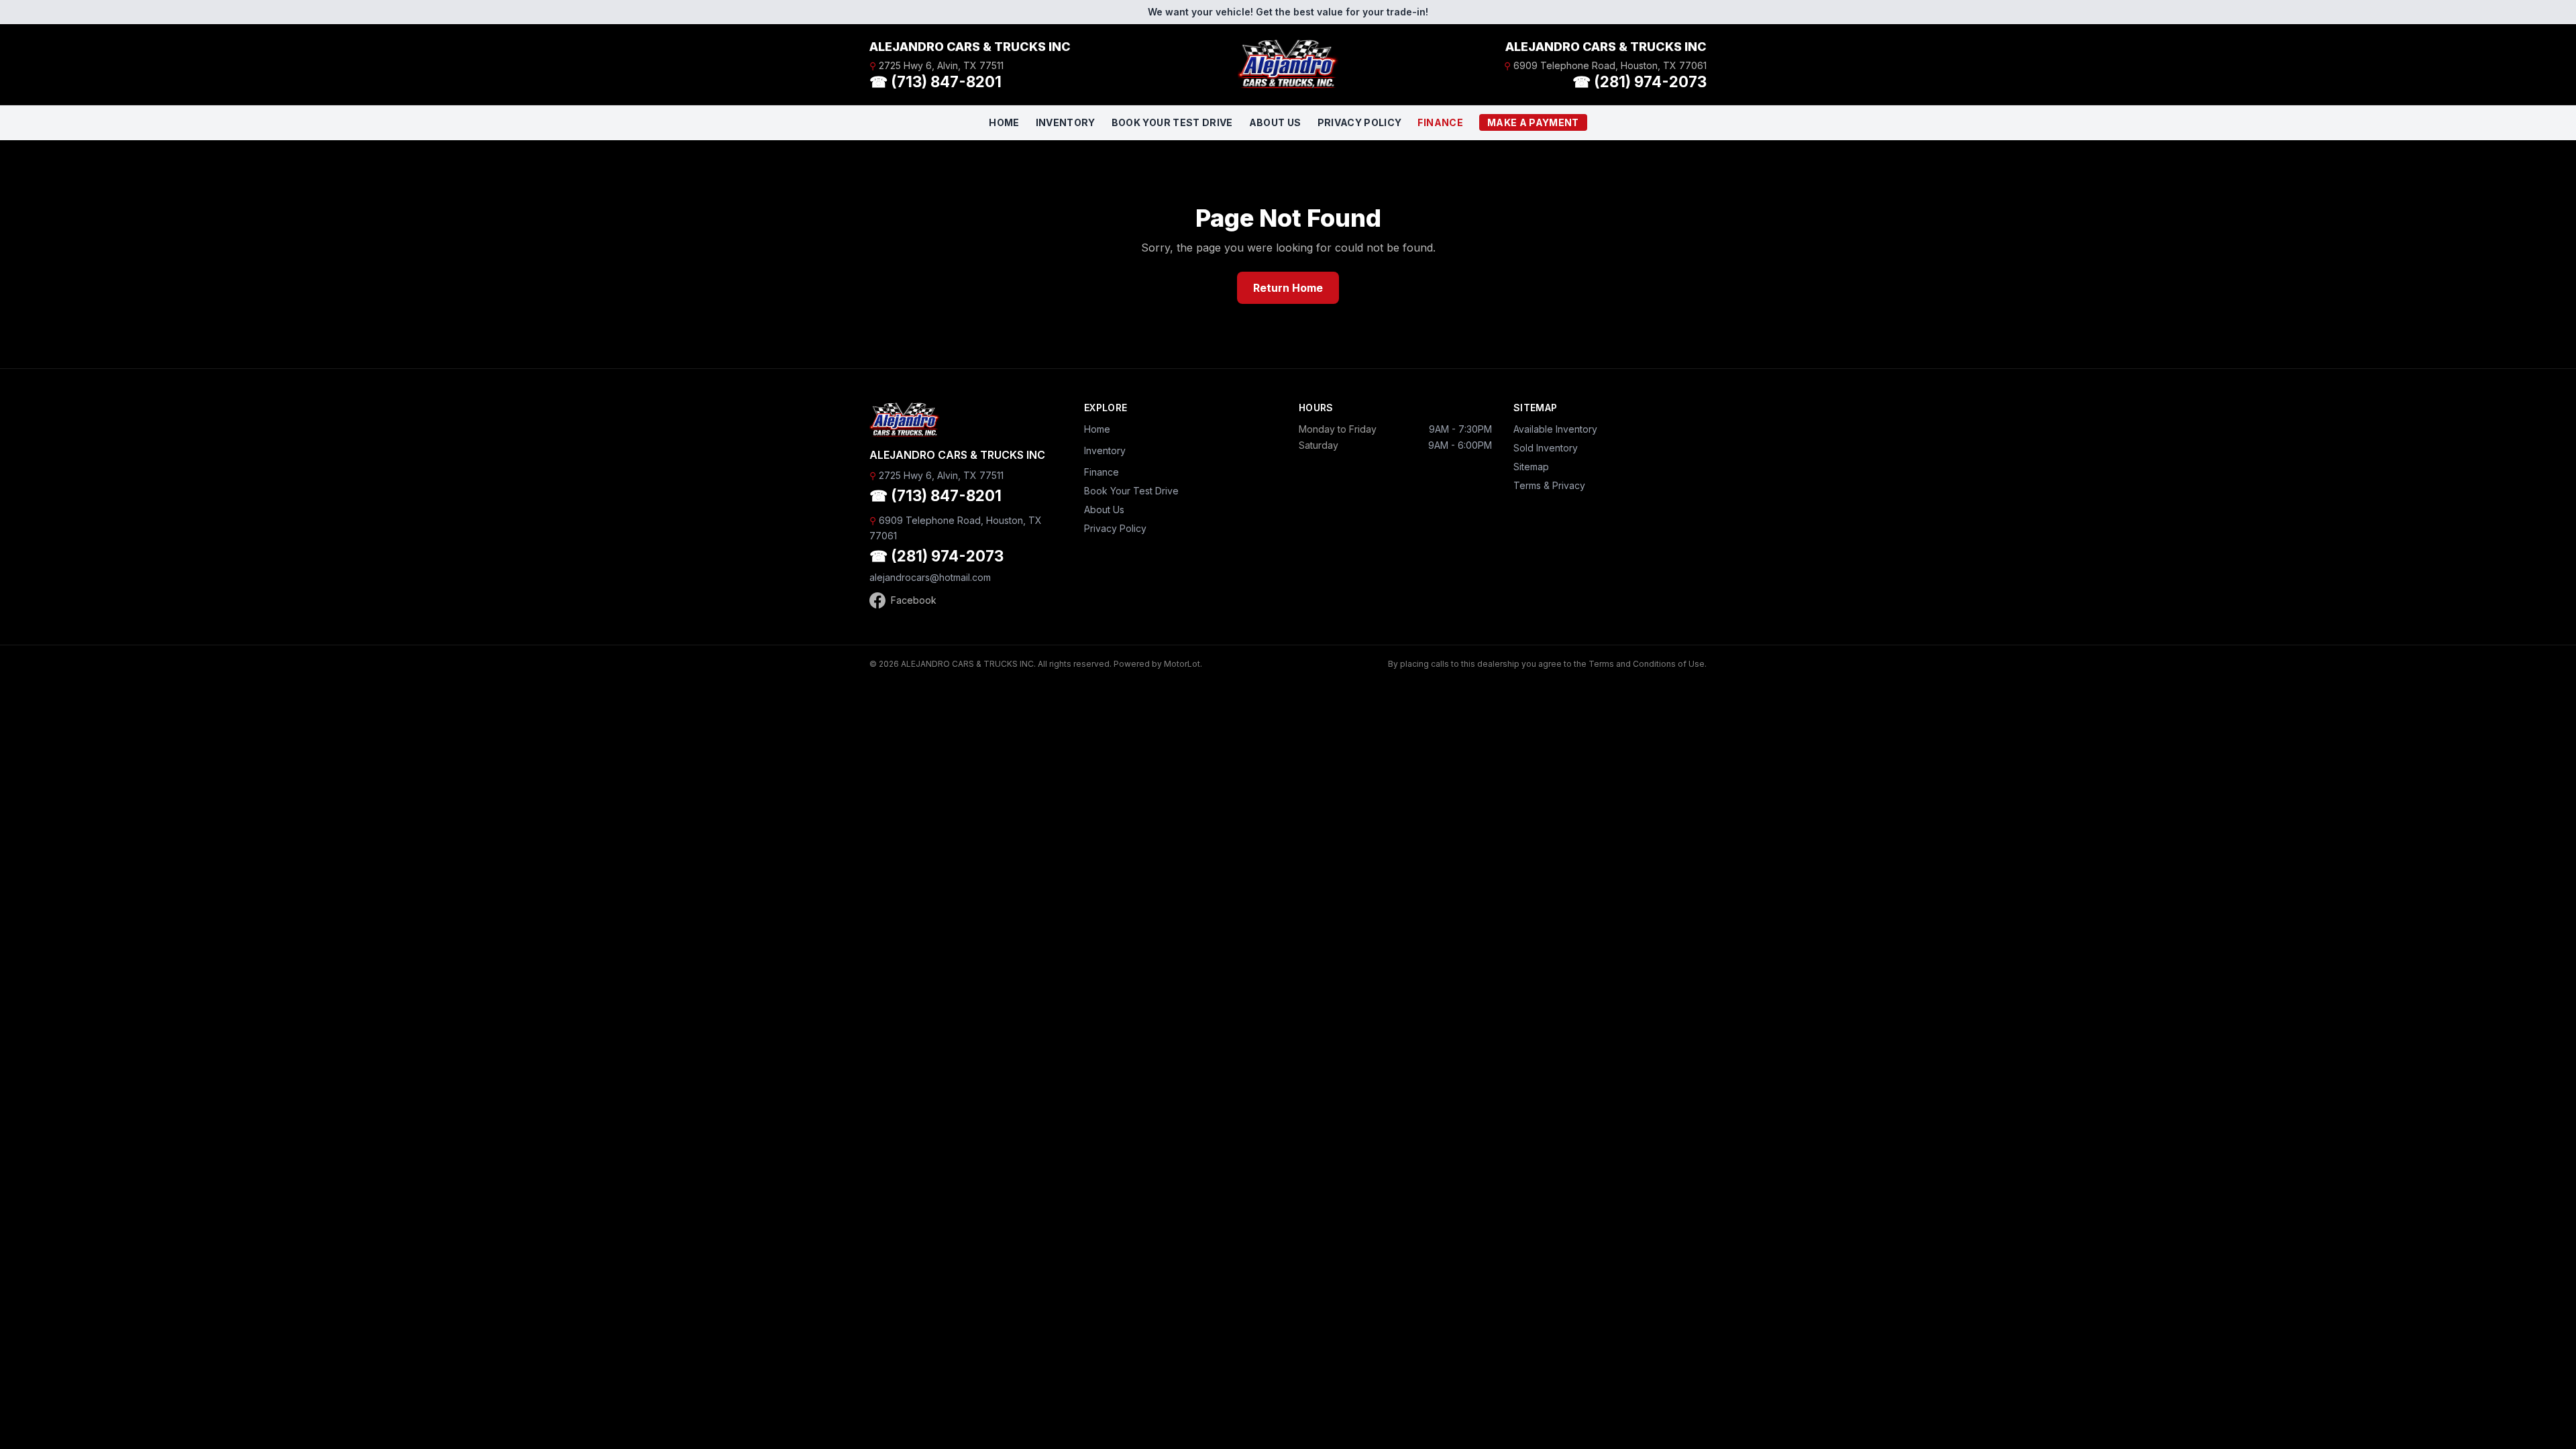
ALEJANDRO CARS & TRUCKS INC (970, 47)
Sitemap (1531, 467)
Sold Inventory (1546, 448)
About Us (1275, 122)
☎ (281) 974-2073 (1640, 82)
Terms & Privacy (1549, 485)
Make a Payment (1533, 122)
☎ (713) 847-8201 (935, 82)
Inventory (1066, 122)
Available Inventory (1555, 429)
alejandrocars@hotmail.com (930, 577)
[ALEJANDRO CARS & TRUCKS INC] (1288, 64)
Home (1004, 122)
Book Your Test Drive (1172, 122)
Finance (1440, 122)
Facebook (914, 600)
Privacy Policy (1360, 122)
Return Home (1288, 288)
